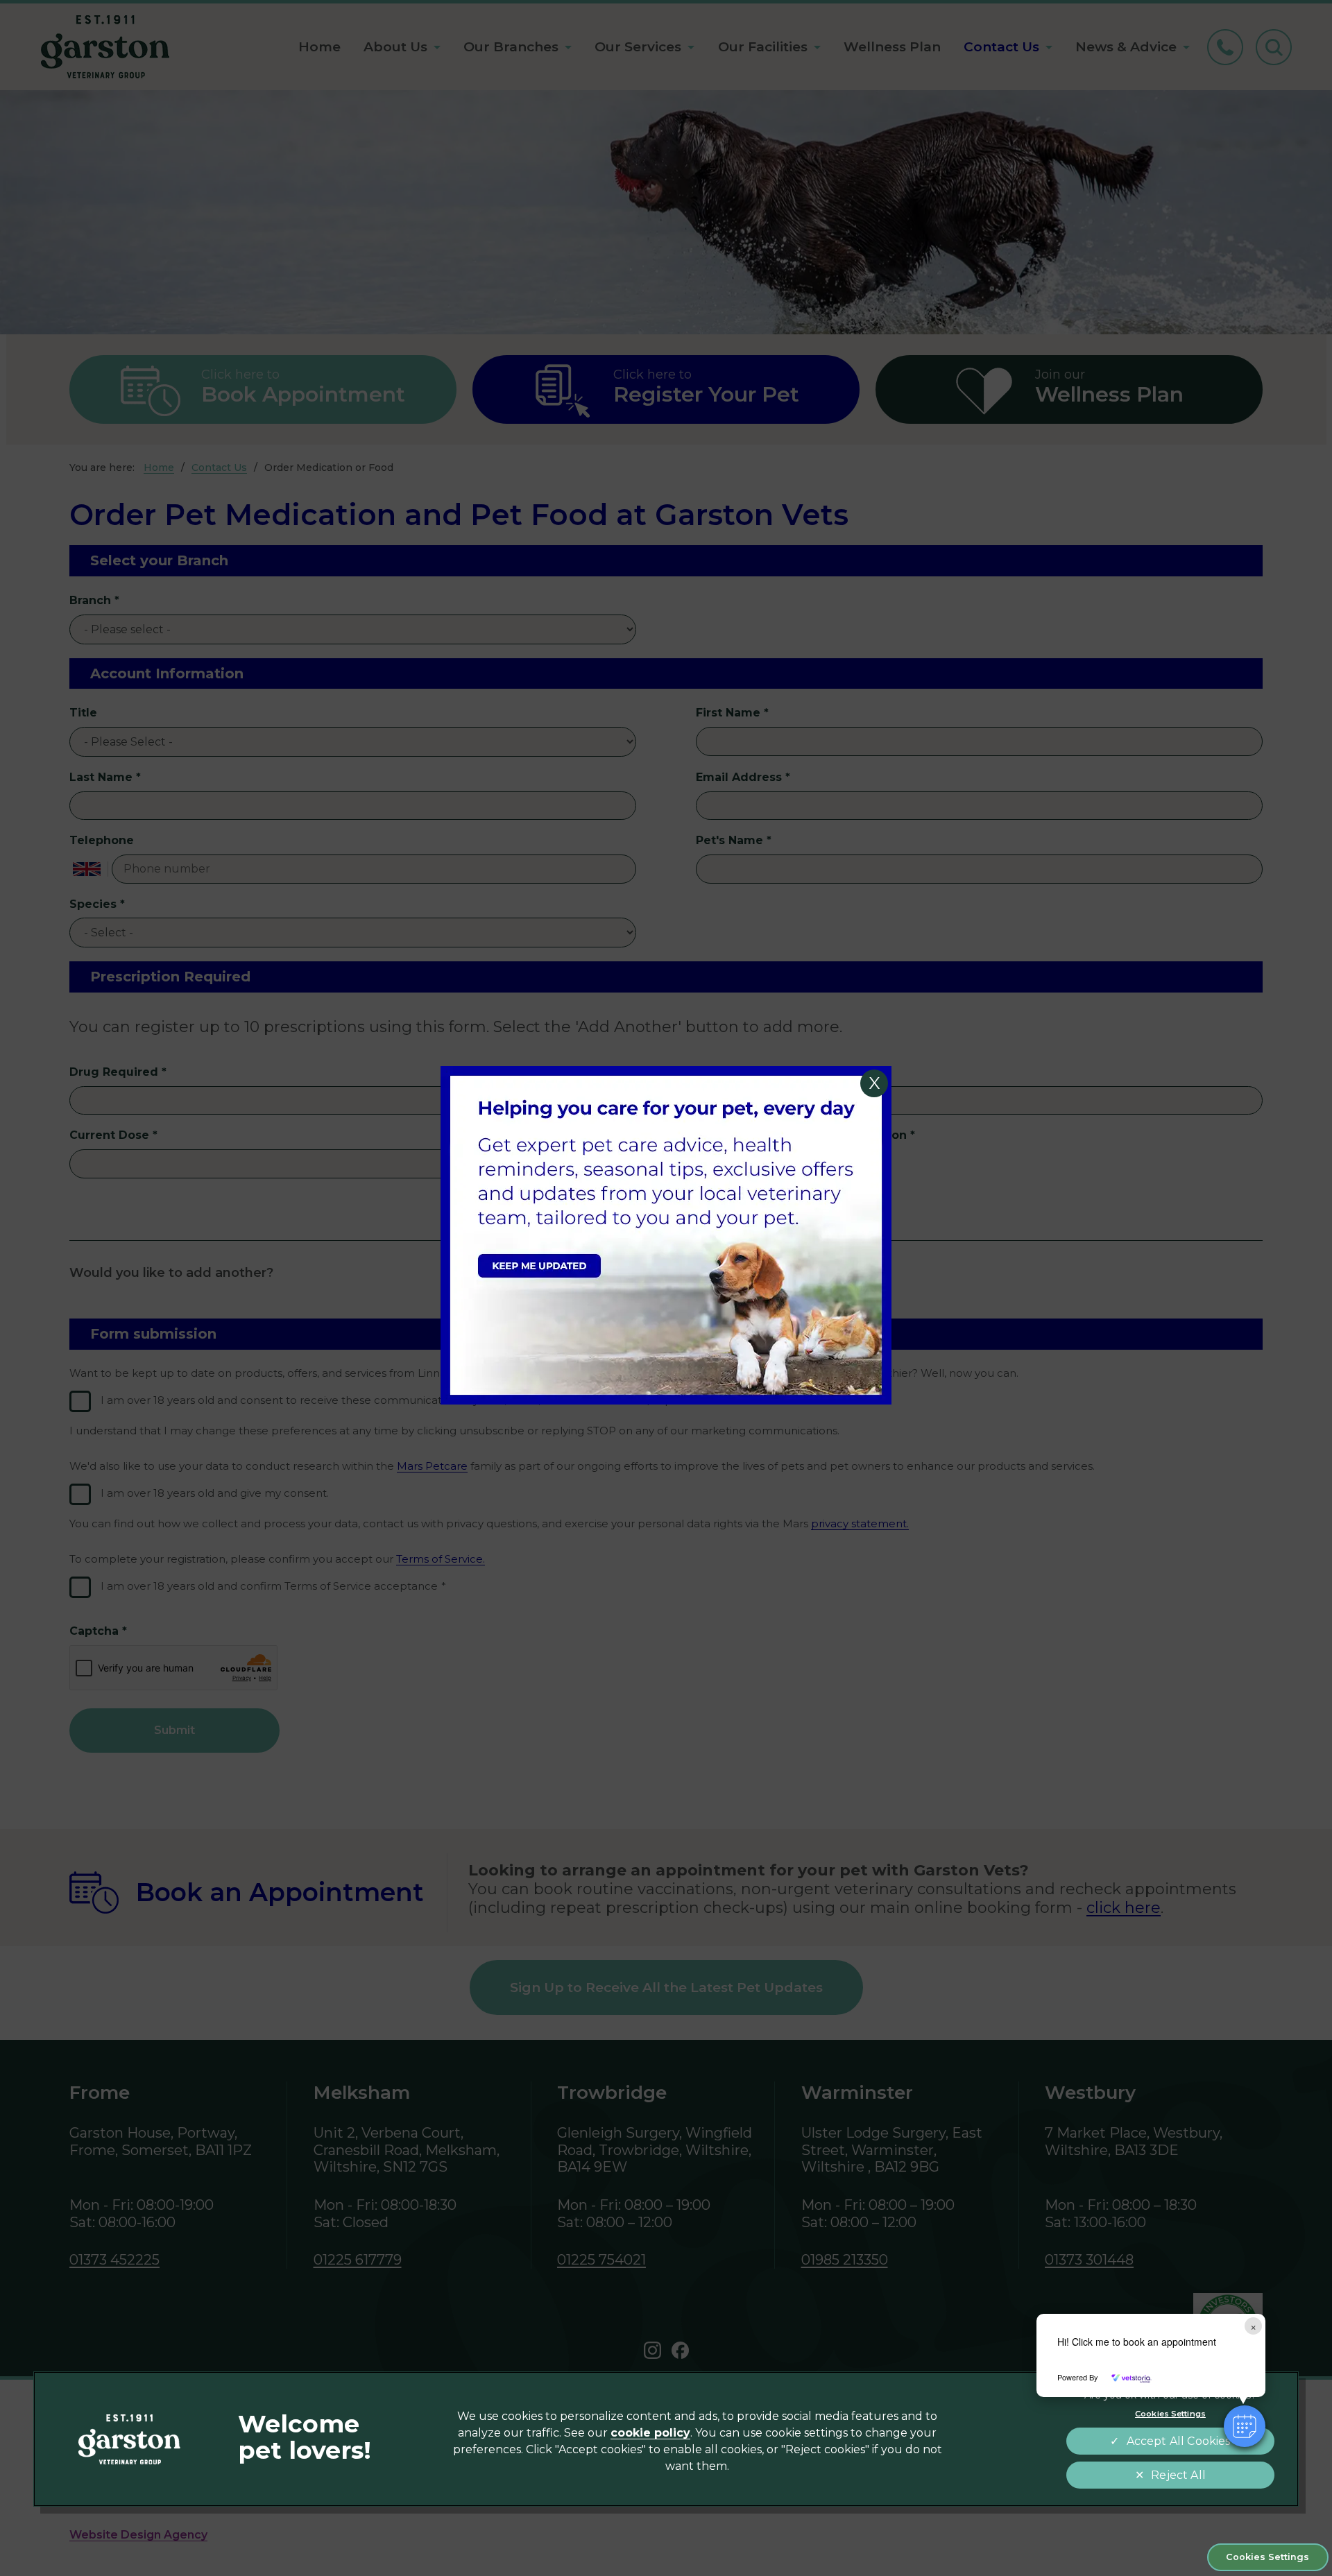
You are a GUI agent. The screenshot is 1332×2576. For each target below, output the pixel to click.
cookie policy (650, 2433)
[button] (1245, 2426)
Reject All (1178, 2475)
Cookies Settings (1267, 2557)
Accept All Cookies (1179, 2441)
